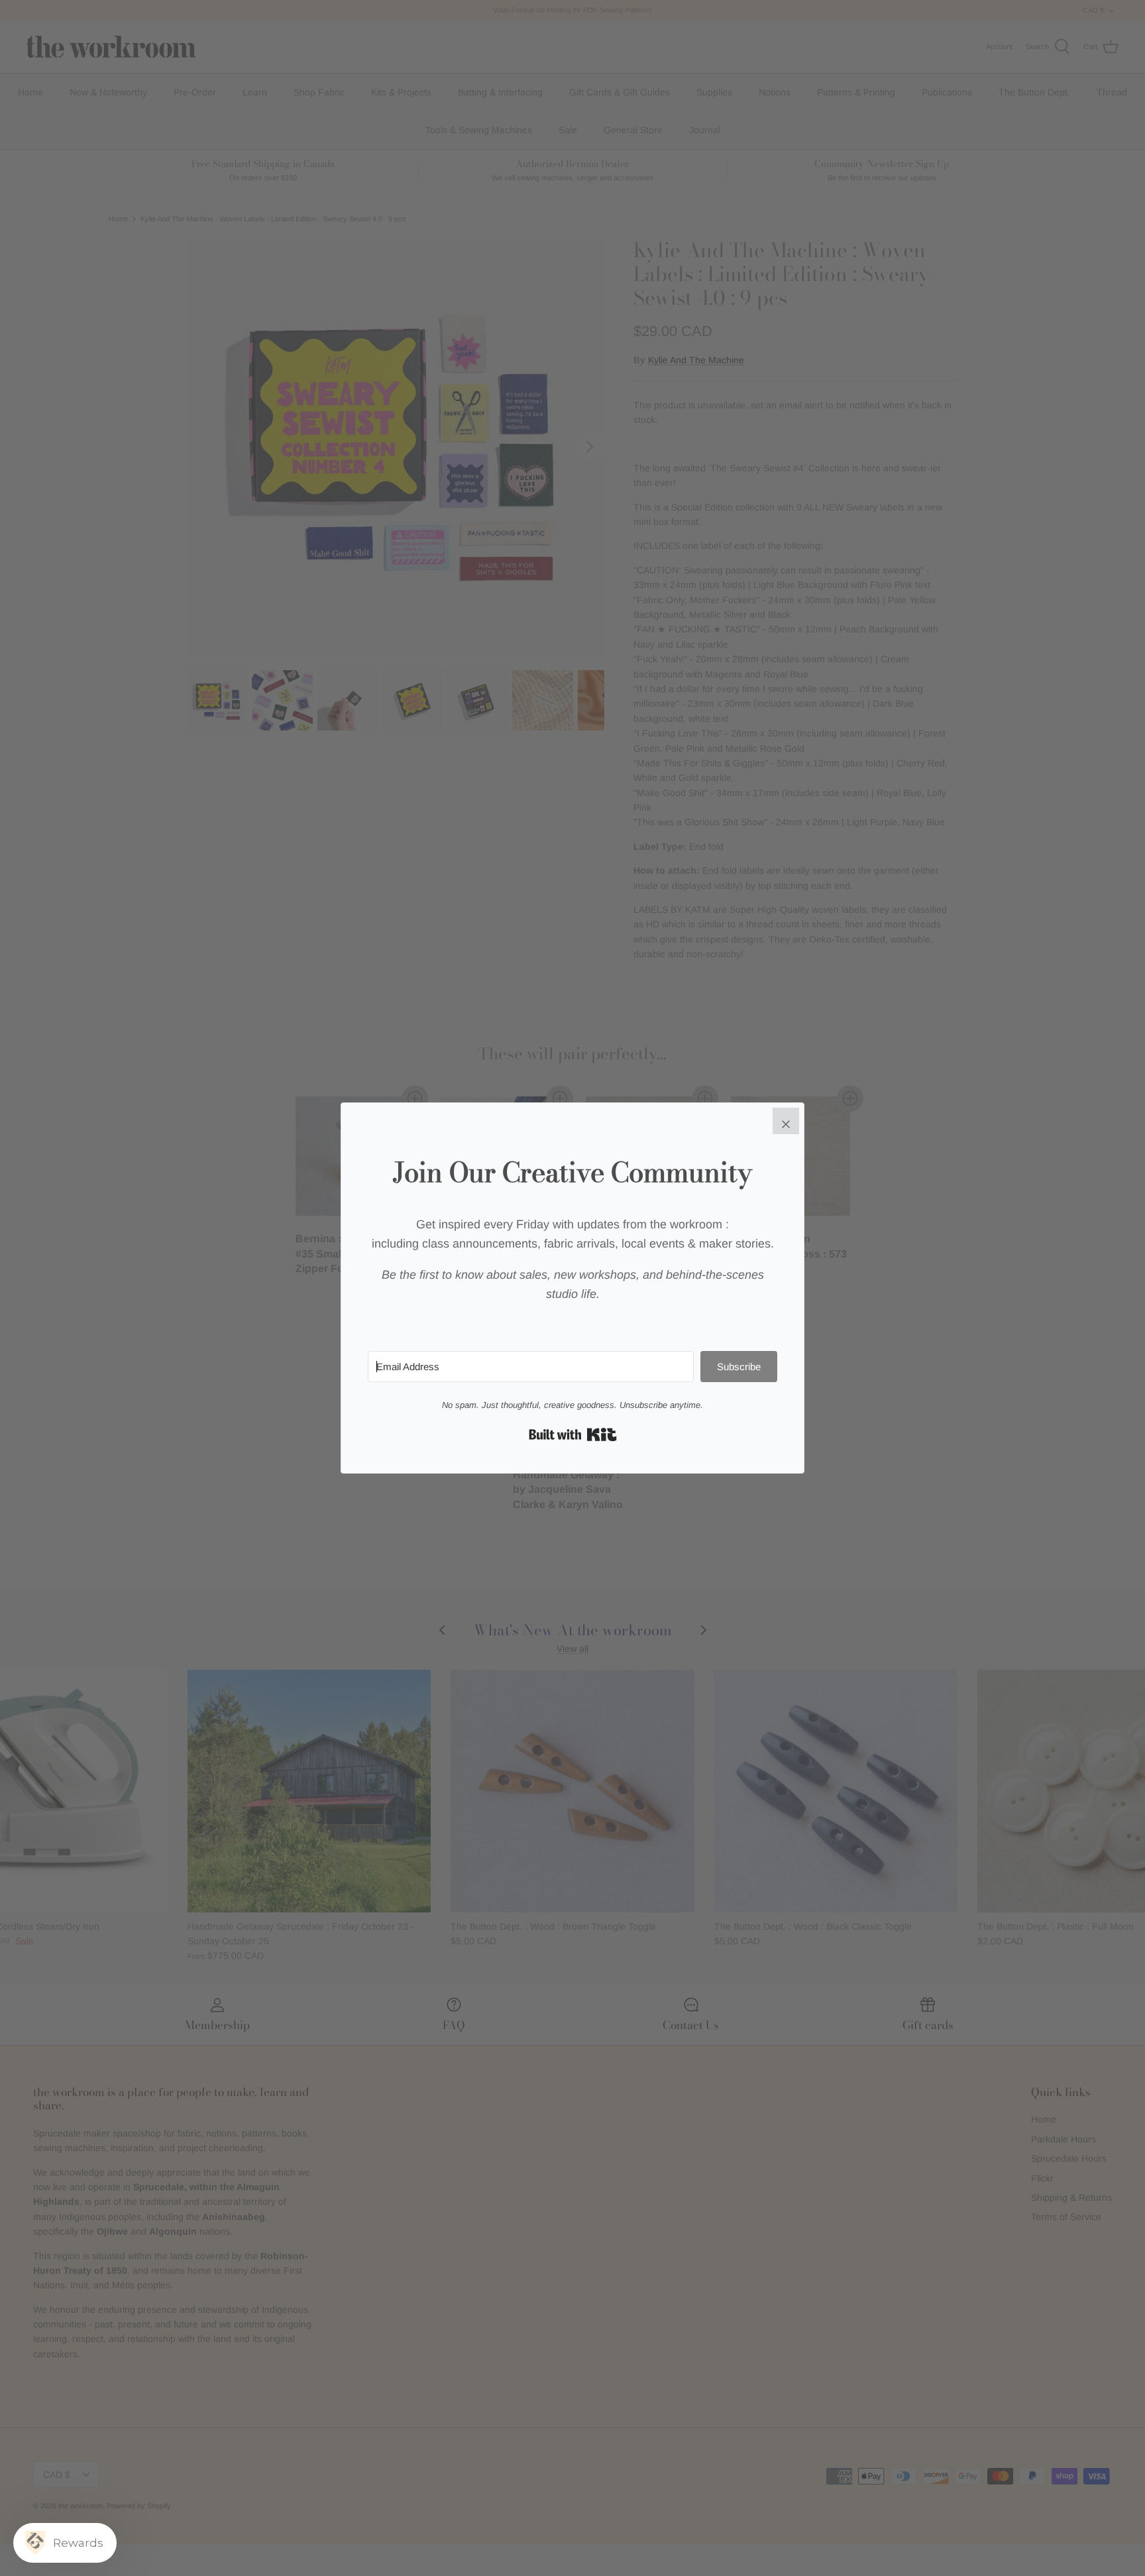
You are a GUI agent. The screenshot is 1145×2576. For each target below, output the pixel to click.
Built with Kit (573, 1434)
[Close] (786, 1121)
